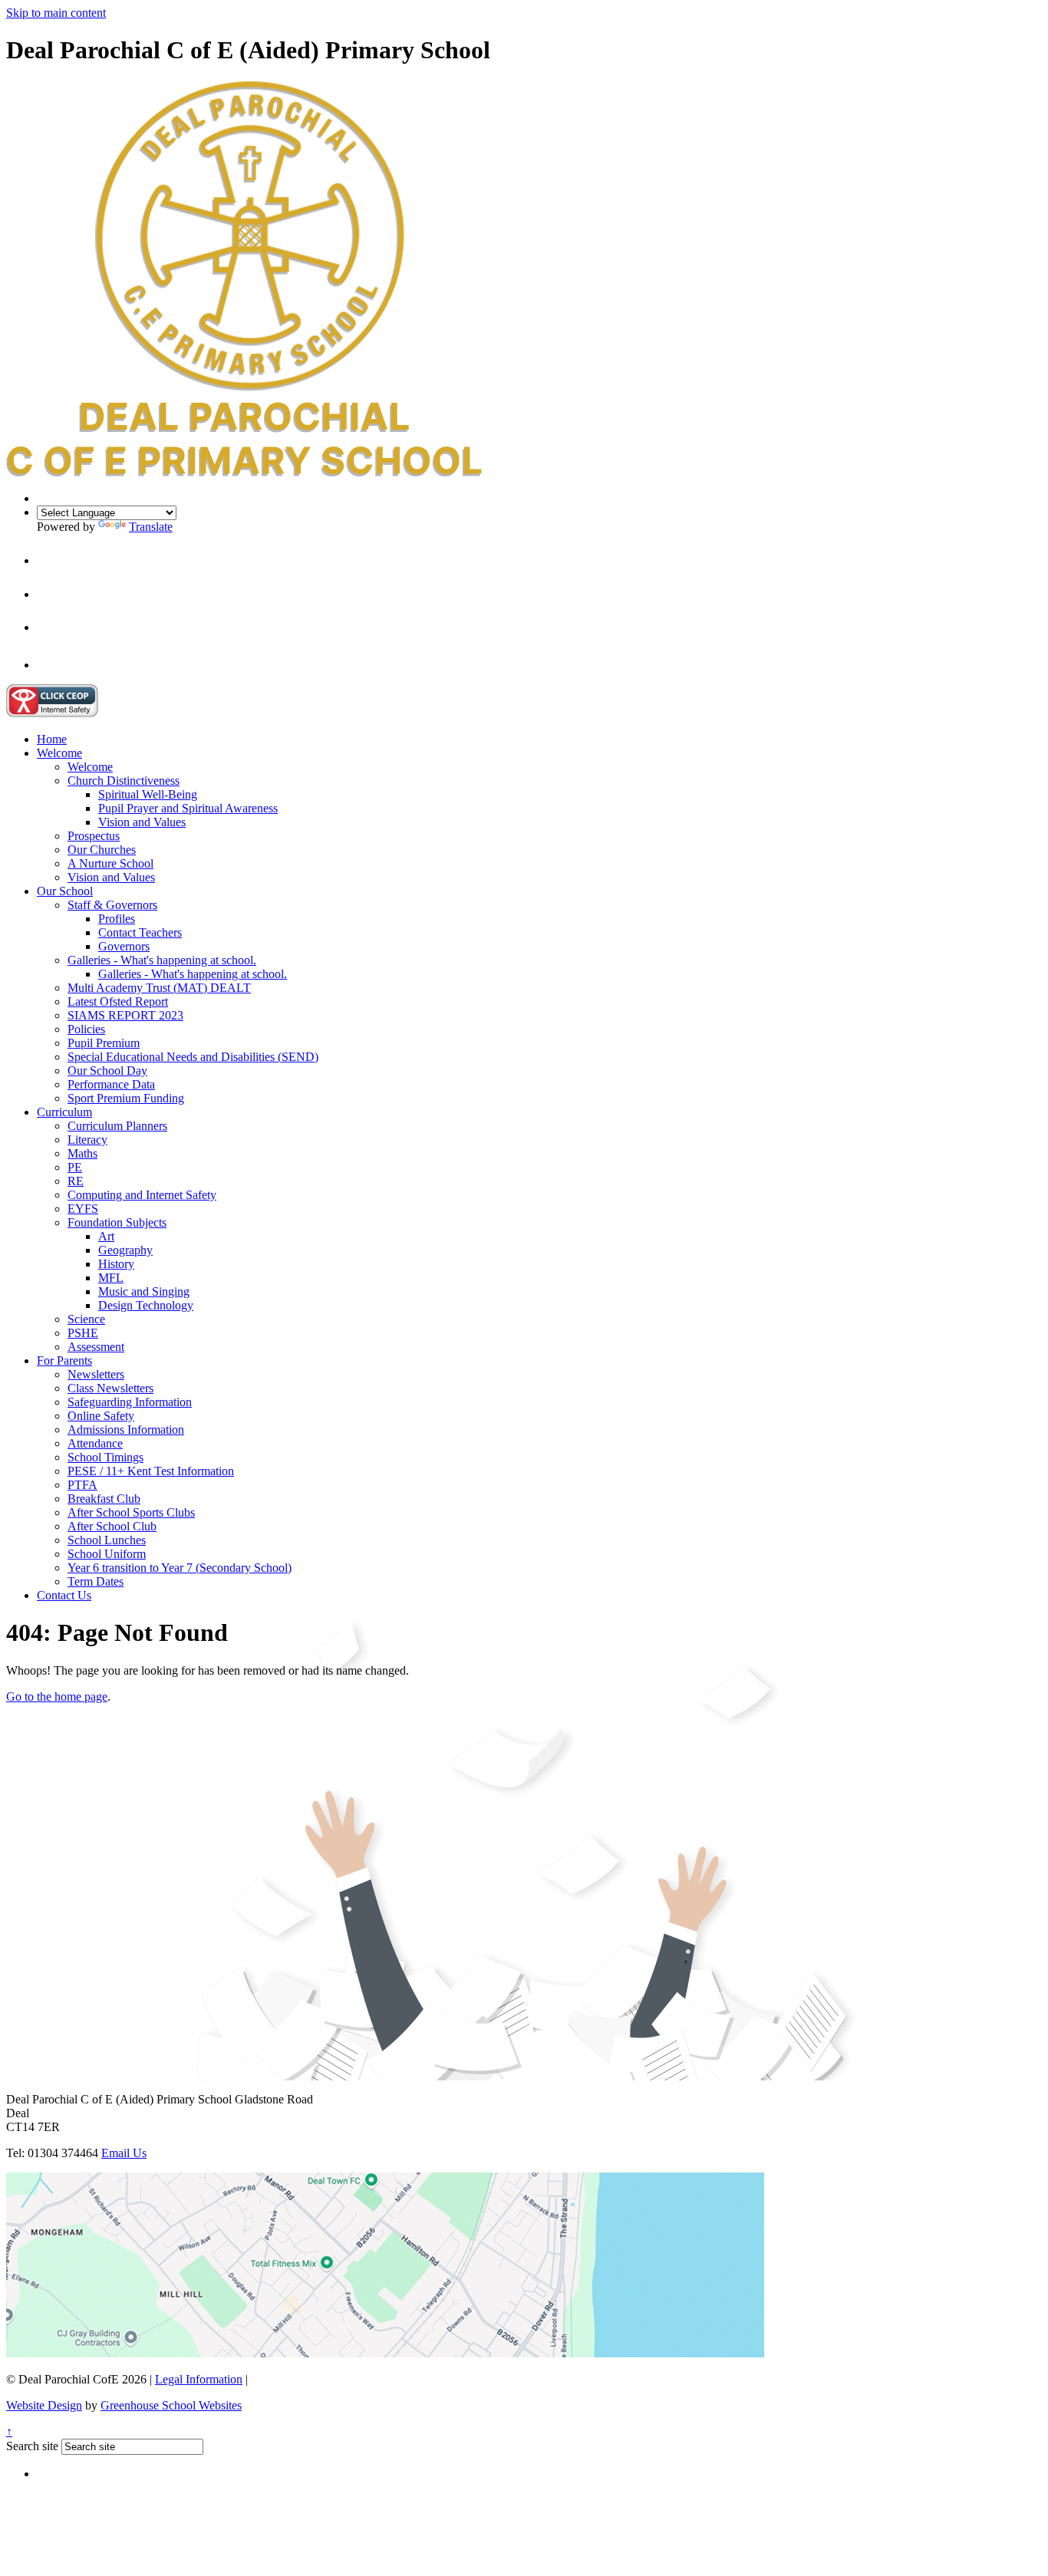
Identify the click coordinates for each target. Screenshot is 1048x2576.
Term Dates (96, 1581)
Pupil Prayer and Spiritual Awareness (188, 808)
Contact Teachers (140, 932)
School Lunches (107, 1540)
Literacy (87, 1140)
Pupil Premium (104, 1043)
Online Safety (101, 1416)
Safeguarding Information (130, 1402)
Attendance (95, 1443)
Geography (125, 1250)
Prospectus (94, 836)
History (116, 1264)
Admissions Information (126, 1430)
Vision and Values (142, 822)
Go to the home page (57, 1696)
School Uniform (107, 1554)
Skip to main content (56, 13)
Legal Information (199, 2379)
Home (52, 739)
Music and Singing (144, 1291)
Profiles (117, 919)
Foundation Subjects (117, 1222)
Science (86, 1319)
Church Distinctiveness (124, 781)
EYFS (83, 1209)
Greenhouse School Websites (171, 2405)
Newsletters (96, 1374)
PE (75, 1167)
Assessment (96, 1347)
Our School (65, 891)
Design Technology (146, 1305)
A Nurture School (110, 863)
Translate (151, 527)
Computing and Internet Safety (142, 1195)
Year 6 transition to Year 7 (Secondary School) (180, 1568)
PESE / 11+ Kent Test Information (151, 1471)
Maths (82, 1153)
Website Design (44, 2405)
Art (106, 1236)
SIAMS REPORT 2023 (125, 1015)
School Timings (105, 1457)
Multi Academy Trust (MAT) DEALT (159, 988)
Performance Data (111, 1084)
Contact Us (64, 1595)
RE (76, 1181)
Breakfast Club (104, 1499)
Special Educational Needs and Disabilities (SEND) (193, 1057)
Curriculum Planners (117, 1126)
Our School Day (107, 1071)
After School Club (112, 1526)
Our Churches (102, 850)
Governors (124, 946)
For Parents (64, 1360)
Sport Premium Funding (126, 1098)
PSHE (83, 1333)
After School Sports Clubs (131, 1512)
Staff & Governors (112, 905)
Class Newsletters (110, 1388)
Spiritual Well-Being (148, 794)
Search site (32, 2446)
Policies (86, 1029)
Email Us (124, 2153)
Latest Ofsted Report (118, 1001)
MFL (111, 1278)
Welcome (59, 753)
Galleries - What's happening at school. (162, 960)
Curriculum (64, 1112)
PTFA (82, 1485)
